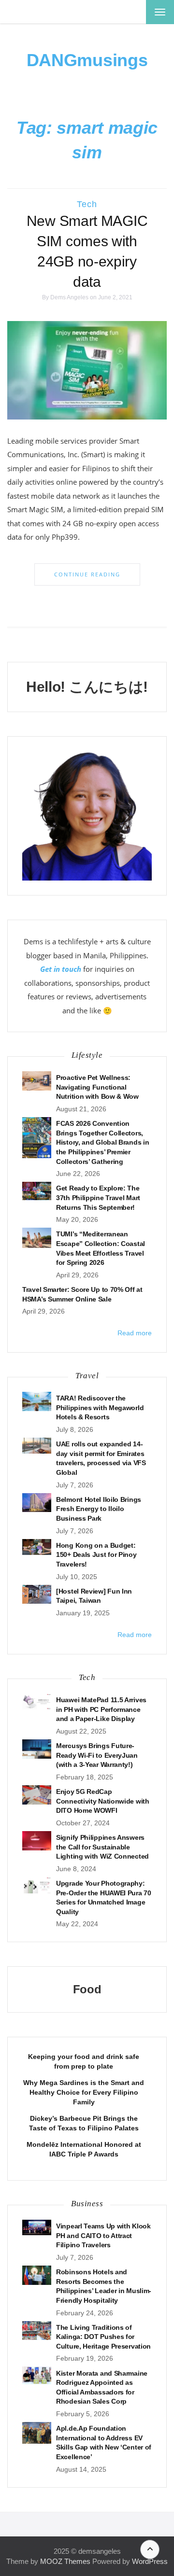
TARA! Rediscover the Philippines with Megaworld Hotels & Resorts (100, 1407)
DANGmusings (87, 60)
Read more (135, 1333)
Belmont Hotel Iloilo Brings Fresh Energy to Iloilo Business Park (99, 1509)
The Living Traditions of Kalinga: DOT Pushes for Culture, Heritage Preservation (103, 2337)
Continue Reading (87, 574)
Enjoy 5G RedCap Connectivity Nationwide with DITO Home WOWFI (103, 1801)
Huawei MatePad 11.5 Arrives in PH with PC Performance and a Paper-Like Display (101, 1709)
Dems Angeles (69, 297)
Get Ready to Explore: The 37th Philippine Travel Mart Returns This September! (98, 1197)
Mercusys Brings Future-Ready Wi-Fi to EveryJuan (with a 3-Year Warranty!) (97, 1755)
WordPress (150, 2561)
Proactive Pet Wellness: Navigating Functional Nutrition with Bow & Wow (97, 1087)
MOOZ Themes (65, 2561)
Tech (87, 204)
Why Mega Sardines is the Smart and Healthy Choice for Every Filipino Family (84, 2092)
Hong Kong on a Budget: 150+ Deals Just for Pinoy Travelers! (96, 1555)
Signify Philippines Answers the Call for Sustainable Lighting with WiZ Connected (102, 1847)
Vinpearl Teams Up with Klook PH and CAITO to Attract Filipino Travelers (103, 2235)
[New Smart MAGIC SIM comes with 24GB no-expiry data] (87, 370)
